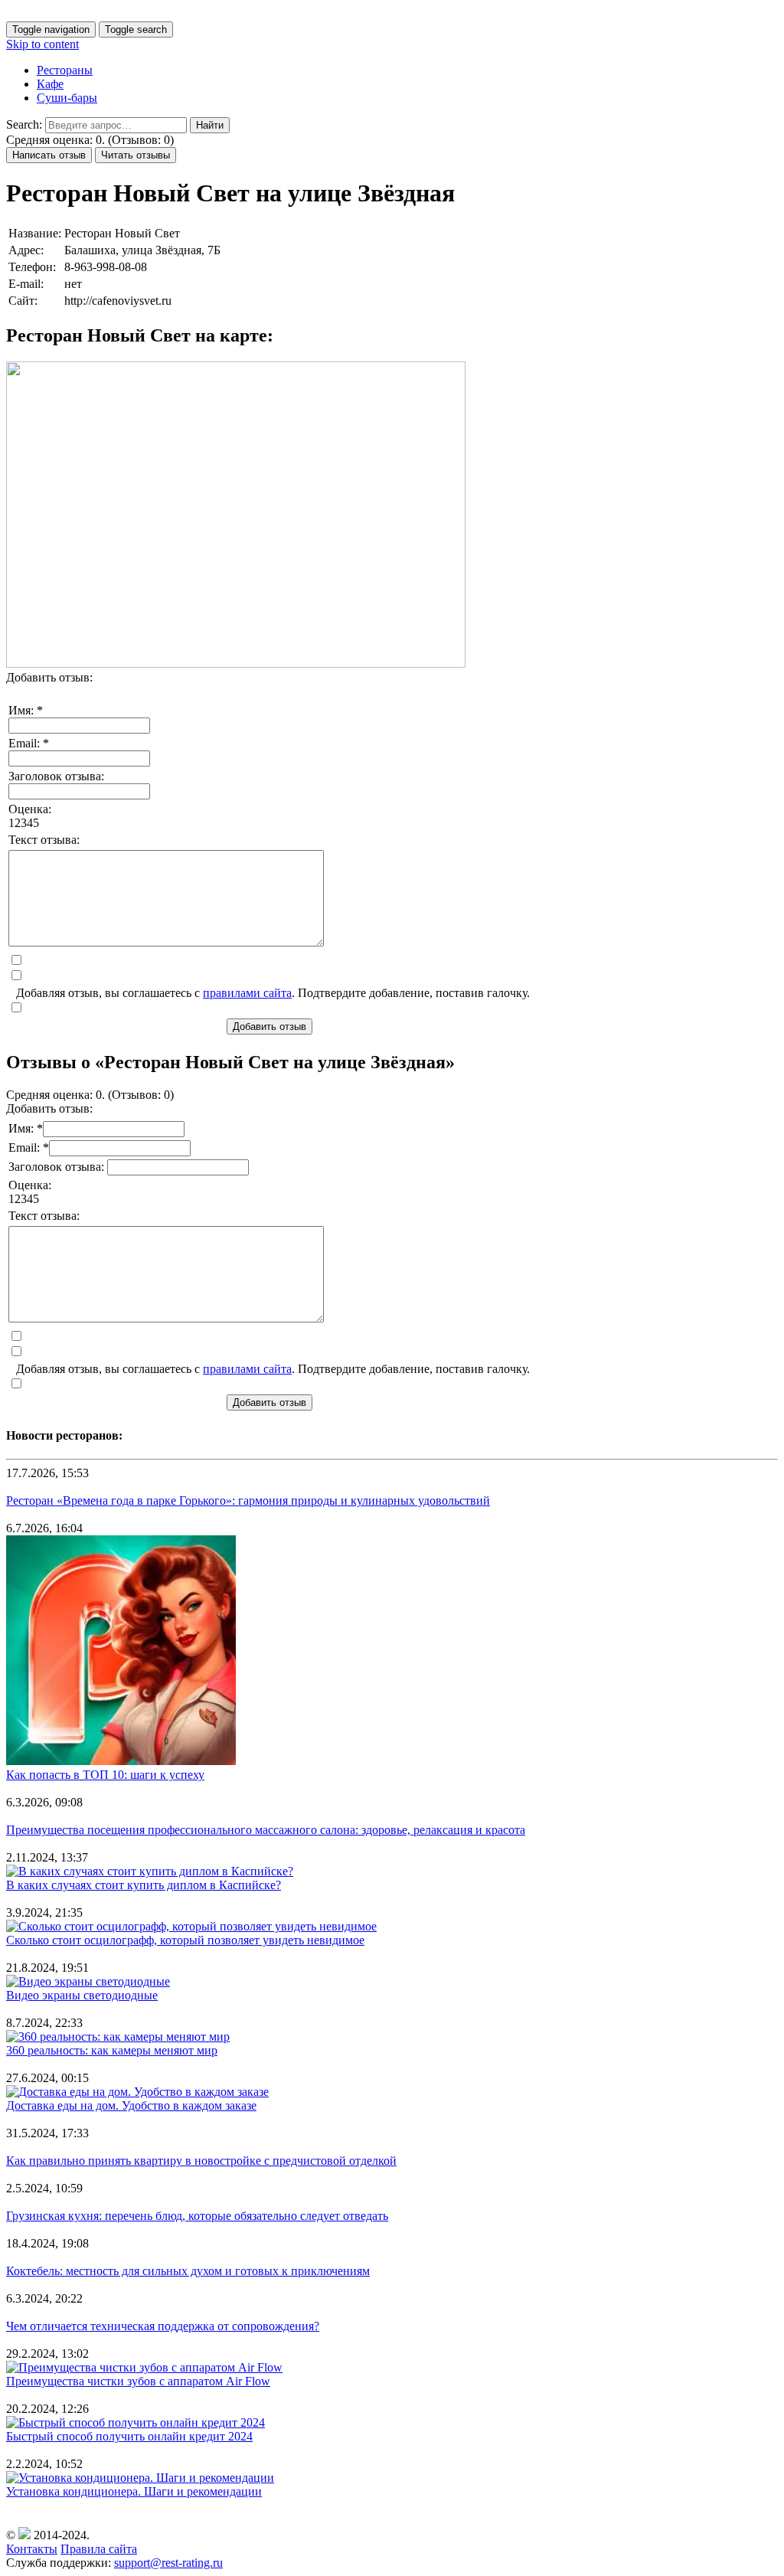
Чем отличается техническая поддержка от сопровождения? (163, 2326)
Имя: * (26, 710)
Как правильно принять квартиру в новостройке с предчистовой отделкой (201, 2161)
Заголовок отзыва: (56, 776)
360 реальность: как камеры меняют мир (112, 2050)
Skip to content (42, 44)
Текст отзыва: (44, 840)
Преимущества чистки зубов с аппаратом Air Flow (138, 2381)
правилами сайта (247, 993)
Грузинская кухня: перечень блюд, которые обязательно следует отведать (197, 2216)
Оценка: (30, 809)
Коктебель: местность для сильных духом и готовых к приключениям (188, 2271)
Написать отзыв (49, 155)
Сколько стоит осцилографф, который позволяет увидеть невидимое (185, 1940)
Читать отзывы (136, 155)
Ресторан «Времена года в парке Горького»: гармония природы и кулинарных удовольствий (248, 1500)
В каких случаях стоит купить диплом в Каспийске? (144, 1885)
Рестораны (65, 70)
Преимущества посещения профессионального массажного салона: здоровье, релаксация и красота (266, 1830)
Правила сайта (99, 2549)
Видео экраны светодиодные (82, 1995)
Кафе (50, 84)
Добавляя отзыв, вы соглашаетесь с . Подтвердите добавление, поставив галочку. (273, 993)
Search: (24, 124)
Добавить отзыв (269, 1026)
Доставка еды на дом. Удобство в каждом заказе (131, 2105)
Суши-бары (67, 98)
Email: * (29, 743)
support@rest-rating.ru (168, 2563)
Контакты (32, 2549)
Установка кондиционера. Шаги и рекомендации (134, 2491)
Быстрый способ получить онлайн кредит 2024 (129, 2436)
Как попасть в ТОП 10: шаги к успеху (105, 1775)
